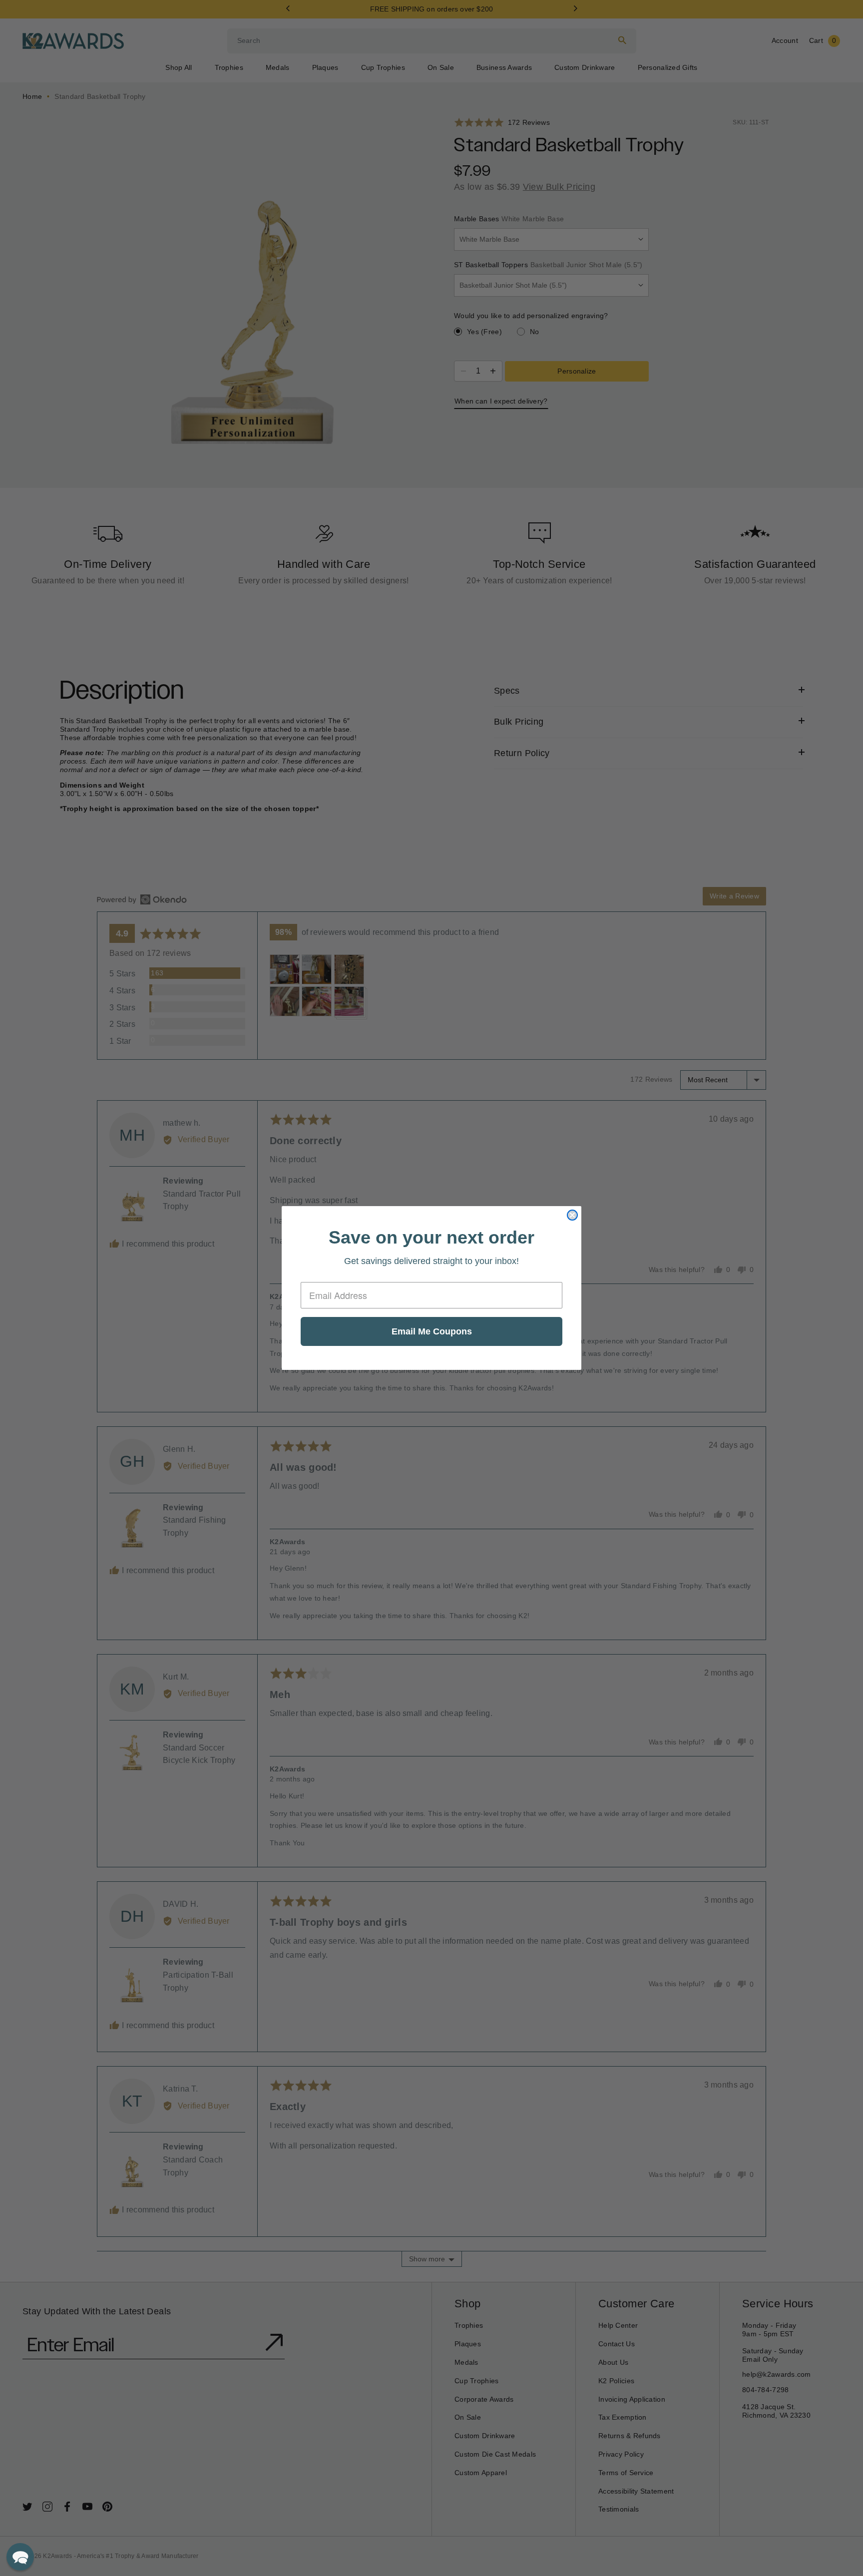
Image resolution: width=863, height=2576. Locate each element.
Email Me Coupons (432, 1331)
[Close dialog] (572, 1215)
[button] (20, 2557)
